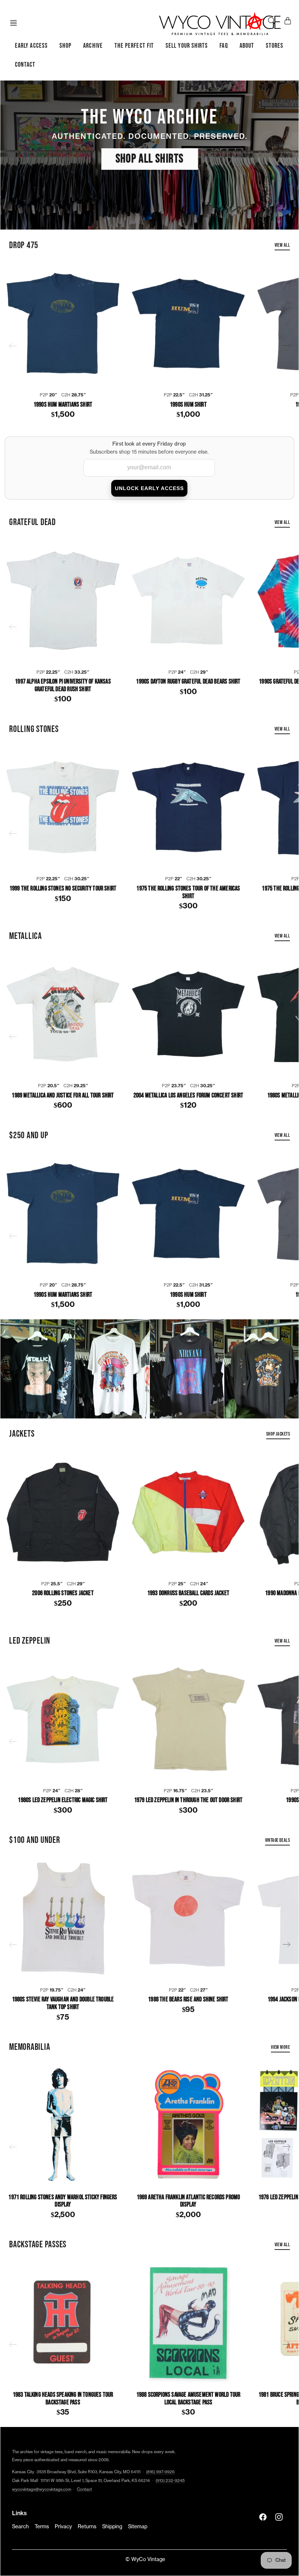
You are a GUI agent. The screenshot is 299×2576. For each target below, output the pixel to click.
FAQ (224, 46)
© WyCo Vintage (145, 2560)
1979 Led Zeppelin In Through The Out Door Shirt (188, 1800)
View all (282, 245)
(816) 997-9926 (160, 2472)
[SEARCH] (272, 21)
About (247, 46)
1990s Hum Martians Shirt (63, 405)
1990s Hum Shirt (188, 405)
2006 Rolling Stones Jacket (63, 1593)
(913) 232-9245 (170, 2481)
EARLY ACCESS (31, 46)
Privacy (63, 2527)
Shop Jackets (278, 1434)
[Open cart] (288, 21)
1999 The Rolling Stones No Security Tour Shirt (63, 889)
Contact (25, 65)
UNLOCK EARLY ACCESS (149, 488)
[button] (16, 23)
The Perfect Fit (134, 46)
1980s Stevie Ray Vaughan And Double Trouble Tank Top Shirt (63, 2003)
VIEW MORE (280, 2047)
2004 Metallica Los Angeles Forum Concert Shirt (188, 1096)
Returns (87, 2527)
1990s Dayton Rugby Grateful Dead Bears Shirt (188, 682)
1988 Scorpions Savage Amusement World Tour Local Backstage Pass (189, 2399)
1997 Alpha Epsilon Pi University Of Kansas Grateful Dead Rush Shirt (63, 686)
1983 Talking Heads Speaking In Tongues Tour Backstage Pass (63, 2399)
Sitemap (138, 2527)
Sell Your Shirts (187, 46)
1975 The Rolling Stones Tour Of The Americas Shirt (188, 892)
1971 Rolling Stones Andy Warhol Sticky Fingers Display (63, 2201)
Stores (275, 46)
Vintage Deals (277, 1840)
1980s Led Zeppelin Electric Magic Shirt (63, 1800)
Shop (65, 46)
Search (20, 2527)
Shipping (112, 2527)
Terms (42, 2527)
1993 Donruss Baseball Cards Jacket (188, 1593)
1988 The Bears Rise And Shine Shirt (188, 2000)
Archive (93, 46)
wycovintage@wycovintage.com (42, 2489)
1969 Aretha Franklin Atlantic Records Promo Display (189, 2201)
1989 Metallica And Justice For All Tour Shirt (63, 1096)
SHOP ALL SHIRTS (150, 159)
